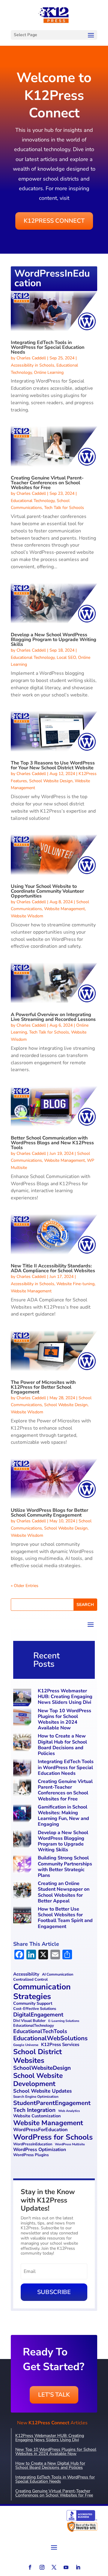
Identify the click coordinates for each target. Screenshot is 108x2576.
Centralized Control (30, 1980)
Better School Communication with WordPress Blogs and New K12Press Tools (52, 1143)
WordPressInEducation (33, 2144)
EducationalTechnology (34, 2026)
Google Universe (26, 2045)
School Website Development (38, 2080)
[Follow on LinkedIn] (78, 2567)
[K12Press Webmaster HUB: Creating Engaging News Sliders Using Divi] (23, 1698)
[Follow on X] (54, 2567)
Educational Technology (33, 501)
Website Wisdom (27, 916)
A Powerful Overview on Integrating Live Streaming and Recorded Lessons (53, 1017)
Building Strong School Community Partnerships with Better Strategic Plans (65, 1867)
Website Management (64, 909)
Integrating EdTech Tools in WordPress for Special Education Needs (48, 347)
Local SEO (66, 657)
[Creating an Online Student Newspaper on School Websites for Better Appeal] (23, 1891)
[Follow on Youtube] (66, 2567)
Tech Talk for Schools (64, 508)
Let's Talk (54, 2395)
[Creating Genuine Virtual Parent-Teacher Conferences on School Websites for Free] (23, 1789)
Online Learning (49, 372)
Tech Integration (34, 2110)
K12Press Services (60, 2045)
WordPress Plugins (31, 2155)
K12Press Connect (54, 221)
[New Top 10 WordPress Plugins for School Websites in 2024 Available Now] (23, 1718)
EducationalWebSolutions (50, 2038)
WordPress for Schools (53, 2137)
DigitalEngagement (38, 2015)
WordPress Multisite (70, 2145)
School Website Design (51, 781)
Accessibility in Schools (33, 365)
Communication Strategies (42, 1992)
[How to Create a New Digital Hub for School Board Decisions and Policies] (23, 1743)
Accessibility (26, 1974)
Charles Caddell (31, 358)
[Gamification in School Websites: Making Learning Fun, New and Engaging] (23, 1814)
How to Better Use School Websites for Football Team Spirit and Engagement (65, 1918)
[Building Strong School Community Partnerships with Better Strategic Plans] (23, 1865)
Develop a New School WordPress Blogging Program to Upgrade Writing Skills (54, 640)
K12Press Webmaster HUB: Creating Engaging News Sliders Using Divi (65, 1697)
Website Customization (37, 2116)
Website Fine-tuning (75, 1284)
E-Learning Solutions (64, 2021)
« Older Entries (25, 1586)
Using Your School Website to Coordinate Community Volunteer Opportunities (47, 891)
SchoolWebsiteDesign (42, 2068)
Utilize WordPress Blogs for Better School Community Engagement (49, 1513)
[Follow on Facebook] (30, 2567)
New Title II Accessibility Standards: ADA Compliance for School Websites (53, 1268)
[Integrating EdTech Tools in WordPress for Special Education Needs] (23, 1769)
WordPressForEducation (40, 2130)
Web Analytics (69, 2111)
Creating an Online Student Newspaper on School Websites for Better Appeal (64, 1892)
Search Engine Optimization (36, 2097)
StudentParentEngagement (52, 2103)
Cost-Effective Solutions (35, 2009)
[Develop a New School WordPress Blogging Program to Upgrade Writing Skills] (23, 1840)
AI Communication (58, 1975)
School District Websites (37, 2056)
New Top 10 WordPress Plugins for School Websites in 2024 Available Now (64, 1719)
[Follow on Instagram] (42, 2567)
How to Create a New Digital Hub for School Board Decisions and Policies (62, 1745)
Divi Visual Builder (29, 2021)
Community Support (33, 2004)
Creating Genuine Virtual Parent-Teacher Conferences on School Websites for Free (47, 483)
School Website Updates (42, 2091)
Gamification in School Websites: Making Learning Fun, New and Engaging (63, 1816)
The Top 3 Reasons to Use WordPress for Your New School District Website (53, 765)
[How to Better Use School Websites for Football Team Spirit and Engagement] (23, 1916)
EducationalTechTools (40, 2031)
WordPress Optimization (40, 2150)
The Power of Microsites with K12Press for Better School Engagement (43, 1387)
